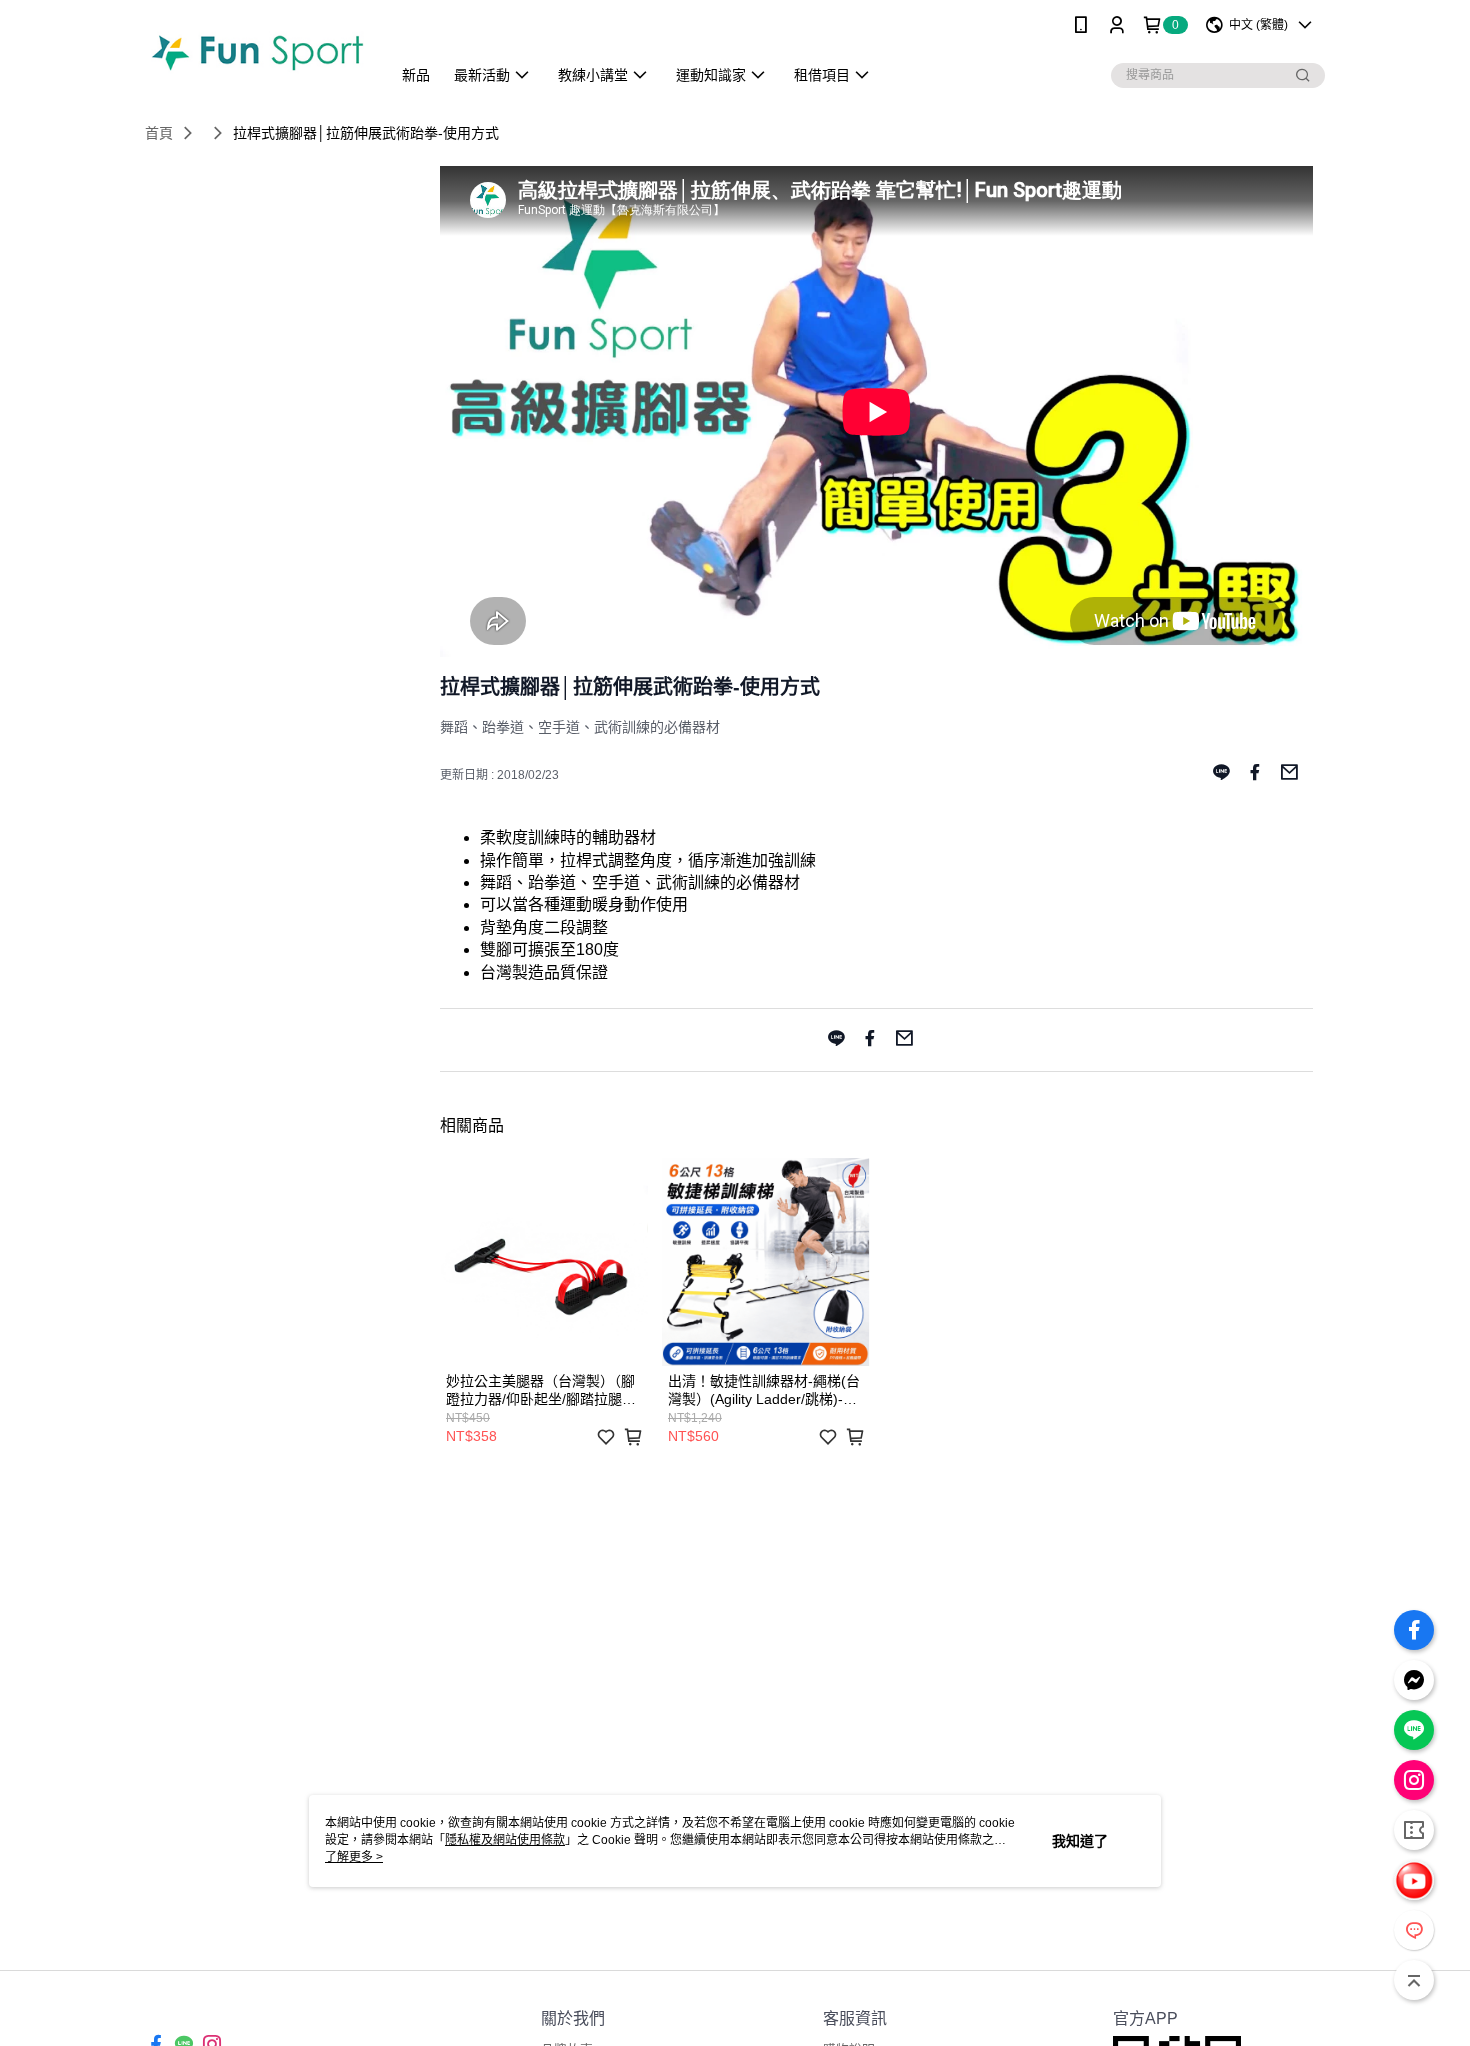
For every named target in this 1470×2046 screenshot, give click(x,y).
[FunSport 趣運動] (256, 52)
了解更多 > (354, 1857)
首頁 (159, 133)
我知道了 (1080, 1841)
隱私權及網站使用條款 (505, 1840)
